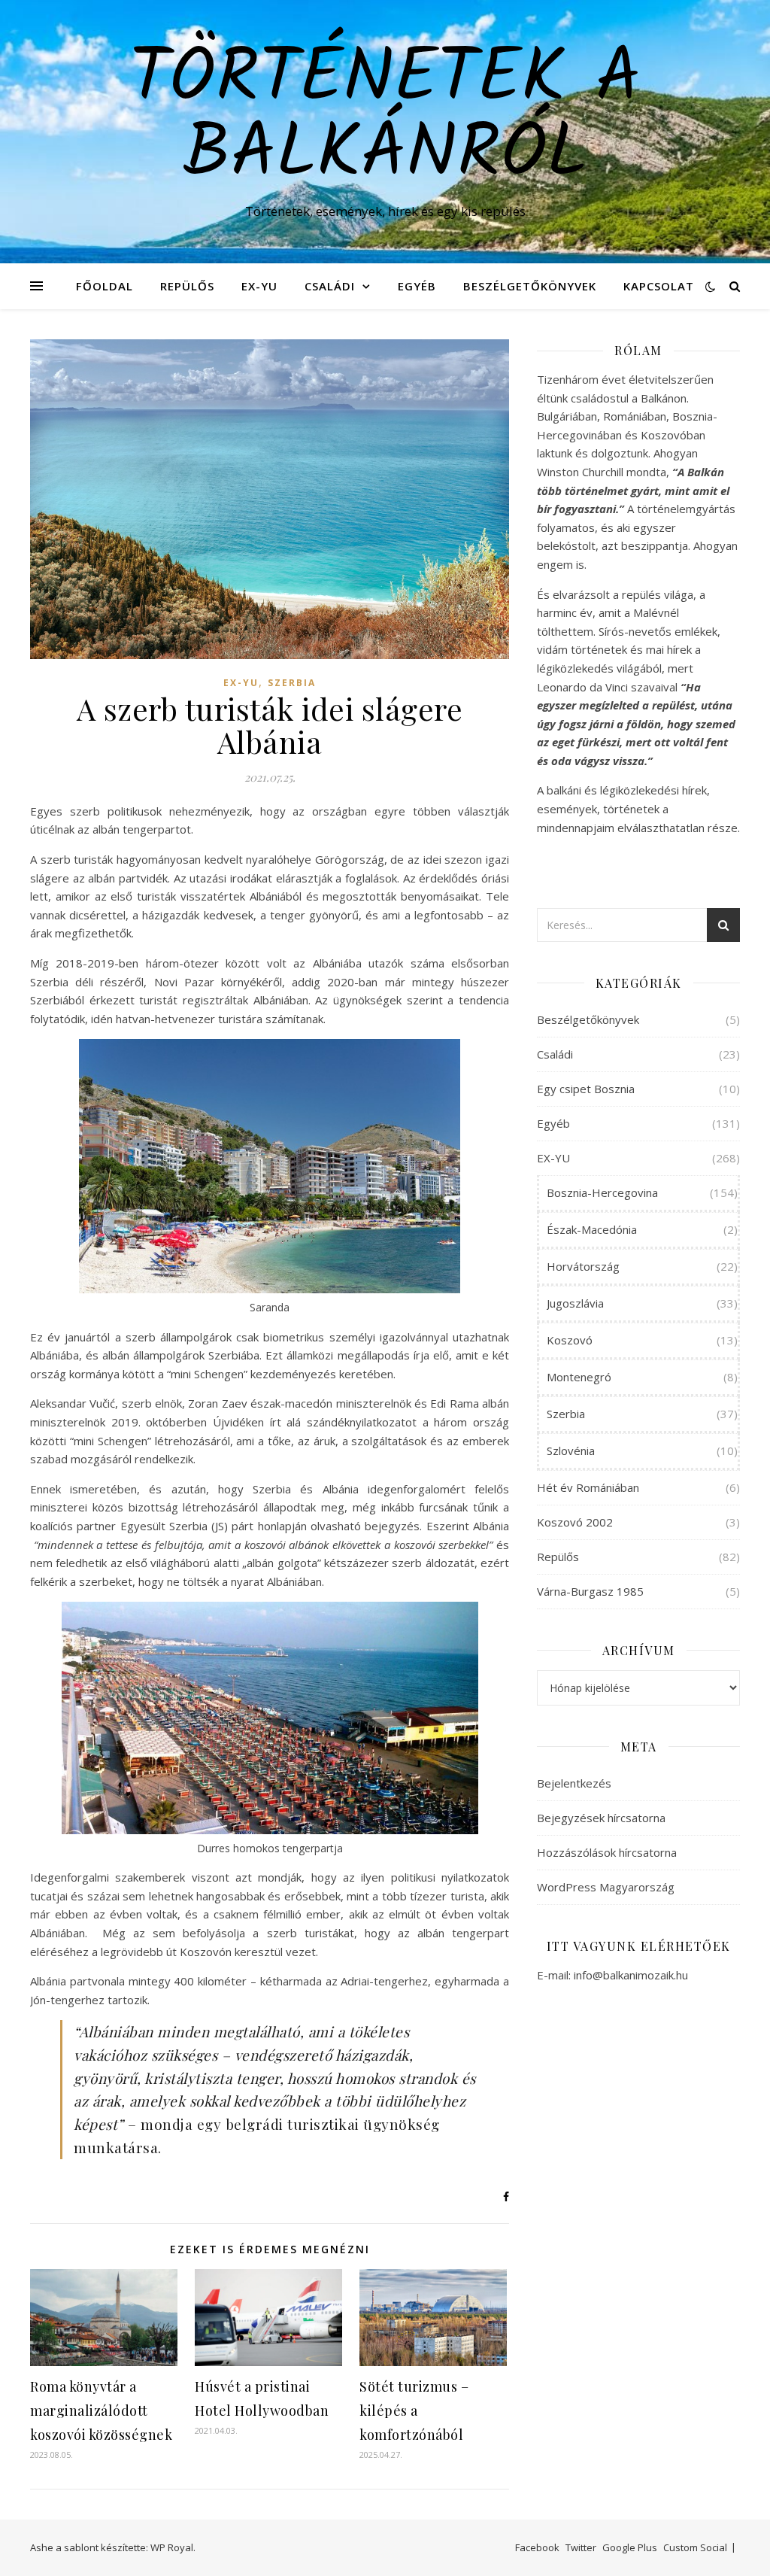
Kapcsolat (659, 286)
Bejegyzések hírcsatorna (601, 1818)
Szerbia (292, 683)
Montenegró (579, 1377)
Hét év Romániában (588, 1487)
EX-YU (259, 286)
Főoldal (105, 286)
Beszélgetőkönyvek (530, 286)
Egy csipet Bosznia (586, 1089)
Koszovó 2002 (575, 1522)
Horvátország (583, 1266)
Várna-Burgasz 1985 (590, 1591)
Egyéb (417, 286)
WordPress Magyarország (606, 1887)
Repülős (187, 286)
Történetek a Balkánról (385, 118)
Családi (330, 286)
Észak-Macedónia (592, 1229)
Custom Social (695, 2547)
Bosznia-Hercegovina (602, 1192)
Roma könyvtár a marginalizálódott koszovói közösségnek (101, 2410)
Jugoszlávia (575, 1303)
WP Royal (172, 2547)
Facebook (537, 2547)
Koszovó (570, 1340)
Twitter (581, 2547)
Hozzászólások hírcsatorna (607, 1852)
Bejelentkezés (574, 1783)
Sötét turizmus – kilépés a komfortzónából (414, 2410)
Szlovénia (571, 1451)
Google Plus (630, 2547)
